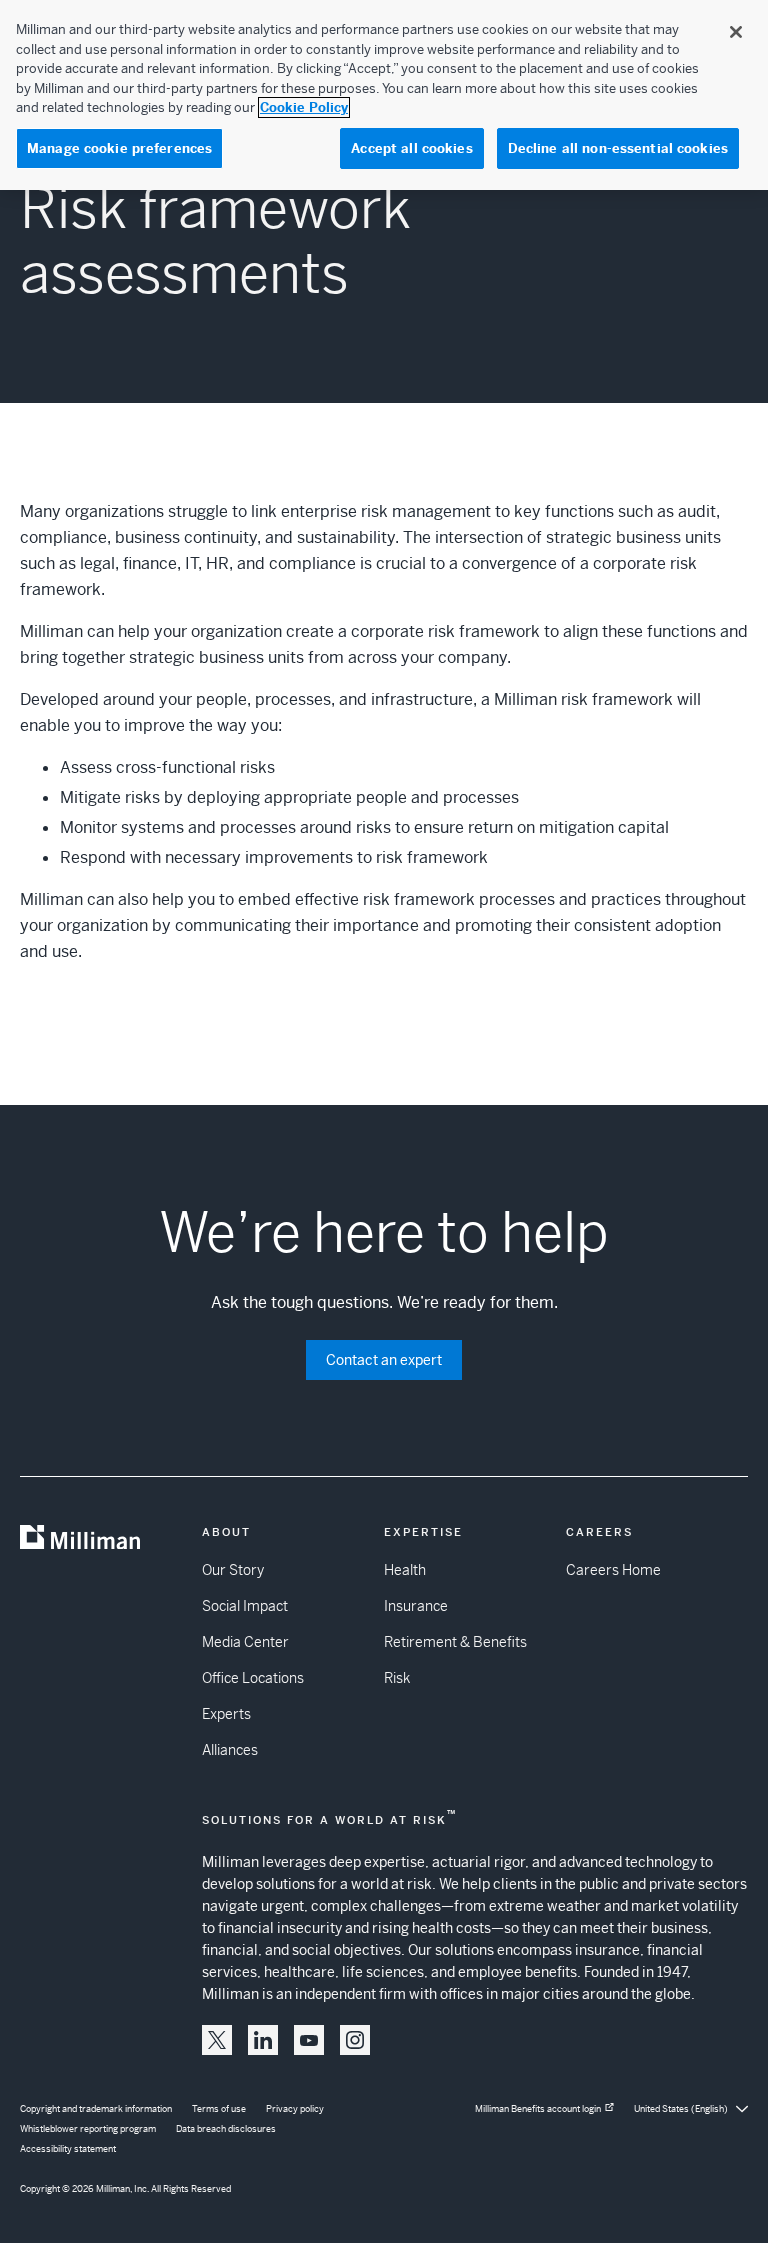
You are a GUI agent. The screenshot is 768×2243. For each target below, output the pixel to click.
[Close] (736, 32)
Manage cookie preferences (119, 148)
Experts (226, 1714)
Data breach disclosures (226, 2129)
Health (405, 1570)
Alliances (230, 1750)
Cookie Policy (304, 107)
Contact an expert (384, 1360)
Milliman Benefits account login (538, 2109)
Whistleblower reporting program (88, 2129)
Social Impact (245, 1606)
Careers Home (613, 1570)
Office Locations (253, 1678)
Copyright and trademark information (96, 2109)
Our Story (233, 1570)
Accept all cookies (411, 148)
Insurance (416, 1606)
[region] (384, 95)
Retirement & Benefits (455, 1642)
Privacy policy (295, 2109)
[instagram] (355, 2040)
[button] (217, 2040)
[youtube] (309, 2040)
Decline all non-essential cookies (618, 148)
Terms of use (219, 2109)
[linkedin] (263, 2040)
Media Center (245, 1642)
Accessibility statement (68, 2149)
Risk (397, 1678)
